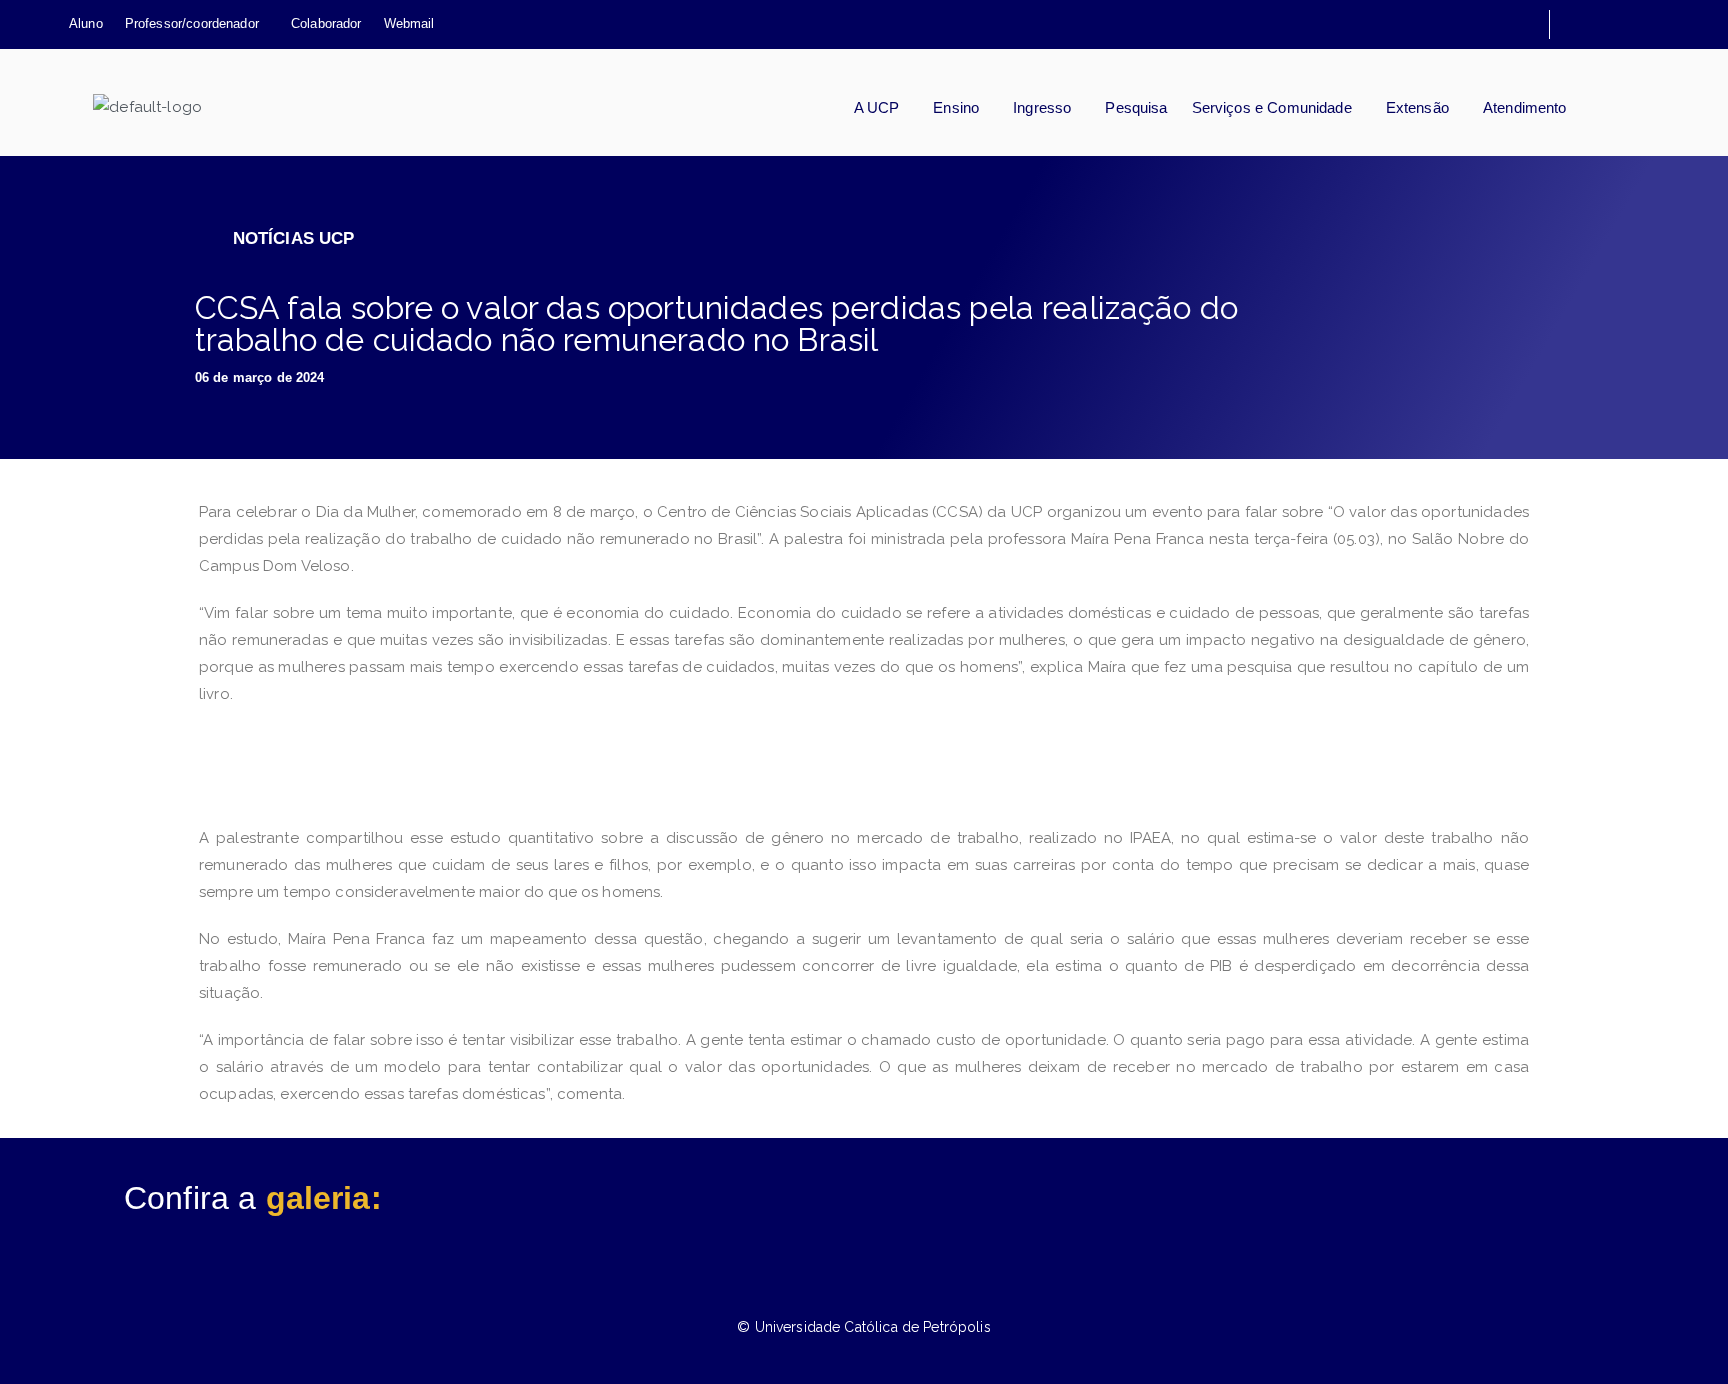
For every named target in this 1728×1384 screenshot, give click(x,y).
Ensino (956, 107)
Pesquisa (1136, 107)
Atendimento (1525, 107)
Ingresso (1042, 107)
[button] (197, 24)
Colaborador (326, 24)
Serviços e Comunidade (1272, 107)
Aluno (86, 24)
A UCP (877, 107)
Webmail (409, 24)
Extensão (1417, 107)
